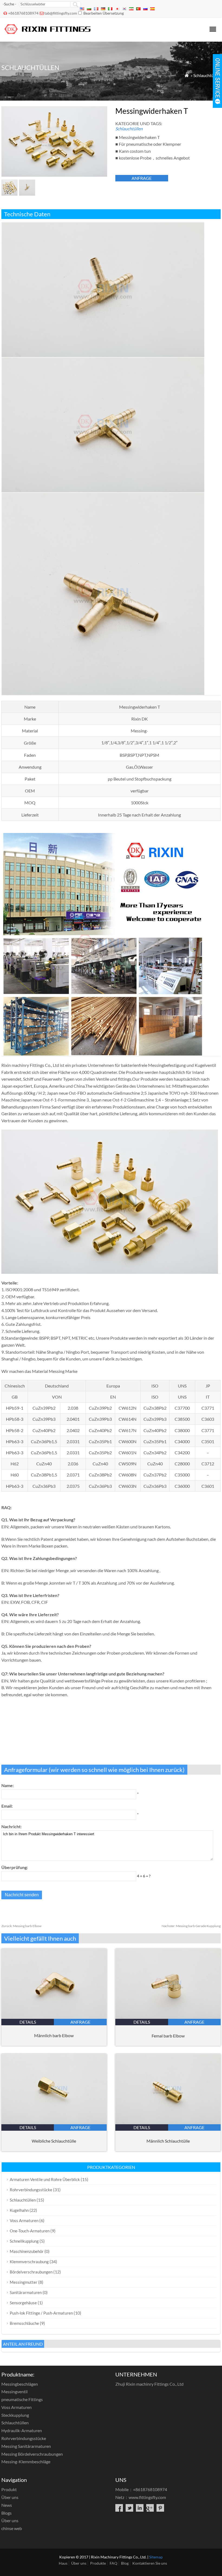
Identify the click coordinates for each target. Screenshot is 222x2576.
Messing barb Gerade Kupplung (191, 1926)
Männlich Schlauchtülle (168, 2141)
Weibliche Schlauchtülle (54, 2141)
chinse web (12, 2528)
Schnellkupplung (24, 2241)
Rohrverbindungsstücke (31, 2190)
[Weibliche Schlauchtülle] (54, 2122)
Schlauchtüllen (207, 75)
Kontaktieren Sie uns (150, 2563)
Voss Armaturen (24, 2220)
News (7, 2505)
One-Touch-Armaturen (30, 2231)
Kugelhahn (19, 2210)
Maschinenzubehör (27, 2251)
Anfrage (142, 178)
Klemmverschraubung (29, 2262)
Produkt (9, 2489)
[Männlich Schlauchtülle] (168, 2122)
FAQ (113, 2563)
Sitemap (156, 2557)
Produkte (98, 2563)
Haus (63, 2563)
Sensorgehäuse (23, 2303)
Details (28, 2022)
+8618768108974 (23, 13)
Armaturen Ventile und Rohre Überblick (45, 2179)
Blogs (6, 2513)
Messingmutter (24, 2282)
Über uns (10, 2497)
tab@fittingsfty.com (61, 13)
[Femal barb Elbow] (168, 2017)
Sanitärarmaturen (26, 2292)
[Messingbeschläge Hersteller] (48, 34)
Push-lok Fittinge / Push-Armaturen (41, 2313)
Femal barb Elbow (168, 2036)
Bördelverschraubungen (31, 2272)
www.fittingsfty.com (147, 2497)
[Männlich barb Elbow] (54, 2017)
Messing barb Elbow (21, 1926)
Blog (125, 2563)
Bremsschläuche (24, 2323)
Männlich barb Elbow (54, 2035)
